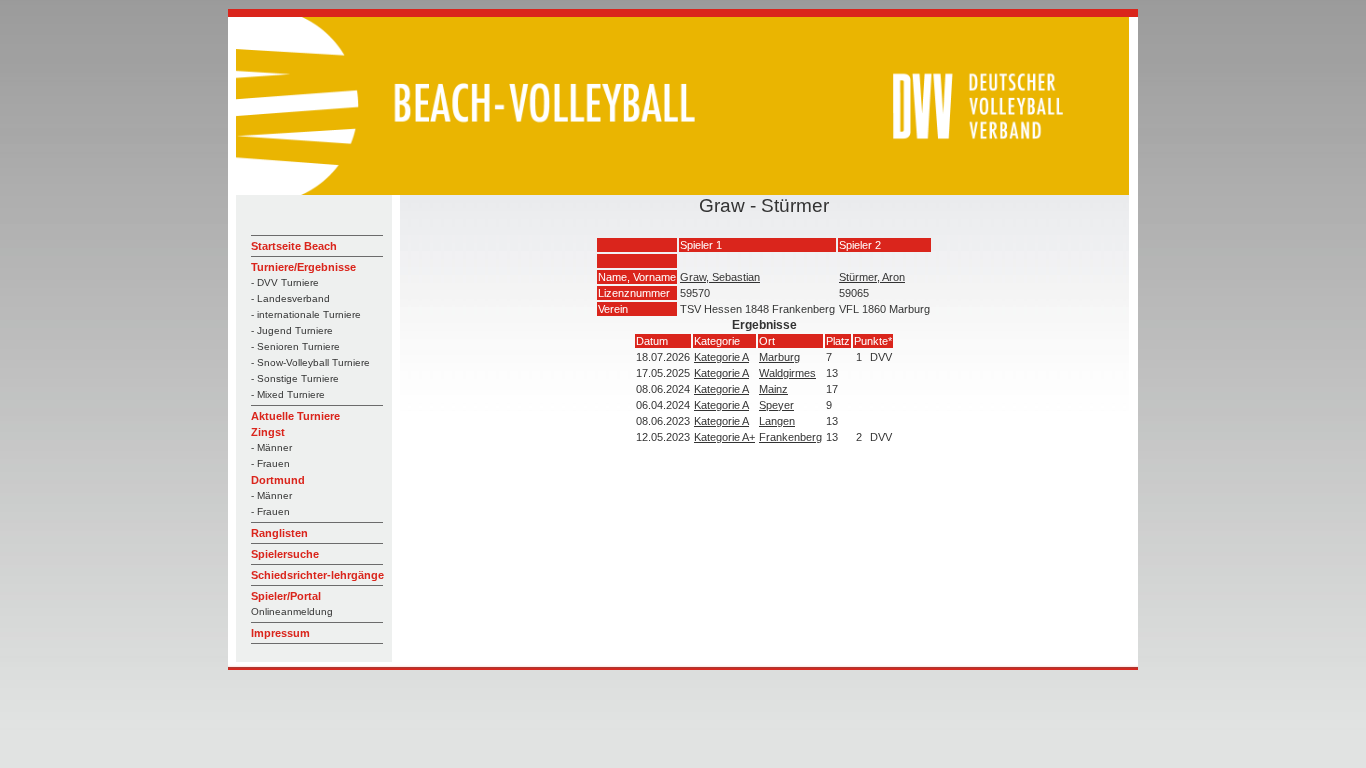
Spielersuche (285, 554)
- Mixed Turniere (288, 394)
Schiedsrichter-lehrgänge (317, 575)
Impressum (280, 633)
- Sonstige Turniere (295, 378)
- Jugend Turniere (292, 330)
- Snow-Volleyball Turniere (310, 362)
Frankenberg (790, 437)
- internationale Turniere (306, 314)
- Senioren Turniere (295, 346)
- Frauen (270, 463)
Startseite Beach (294, 246)
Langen (777, 421)
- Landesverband (290, 298)
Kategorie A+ (724, 437)
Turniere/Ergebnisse (303, 267)
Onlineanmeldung (292, 611)
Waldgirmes (787, 373)
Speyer (776, 405)
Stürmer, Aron (872, 277)
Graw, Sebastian (720, 277)
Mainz (773, 389)
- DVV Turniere (285, 282)
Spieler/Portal (286, 596)
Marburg (779, 357)
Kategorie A (721, 357)
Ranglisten (279, 533)
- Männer (271, 447)
